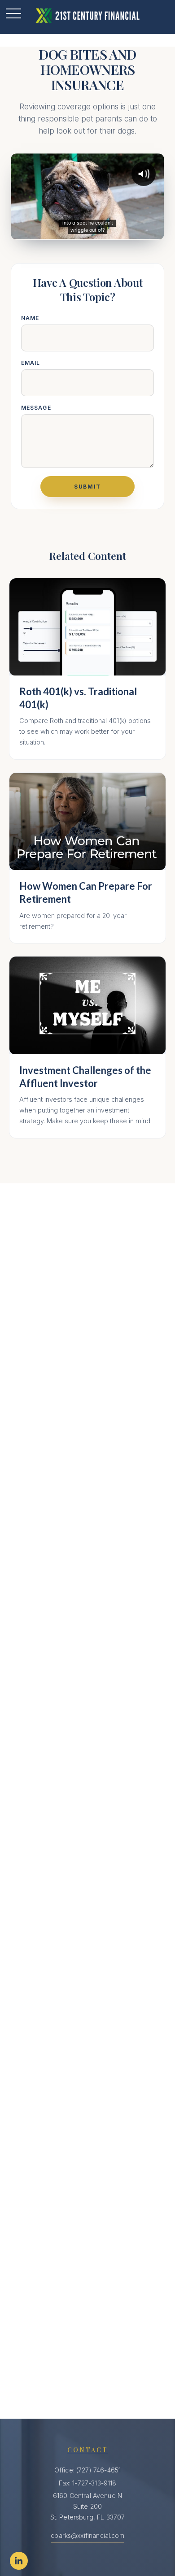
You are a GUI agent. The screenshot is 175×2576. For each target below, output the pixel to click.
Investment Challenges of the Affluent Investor (85, 1077)
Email (31, 363)
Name (30, 318)
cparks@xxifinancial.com (87, 2535)
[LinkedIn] (19, 2561)
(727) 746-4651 (98, 2470)
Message (36, 408)
